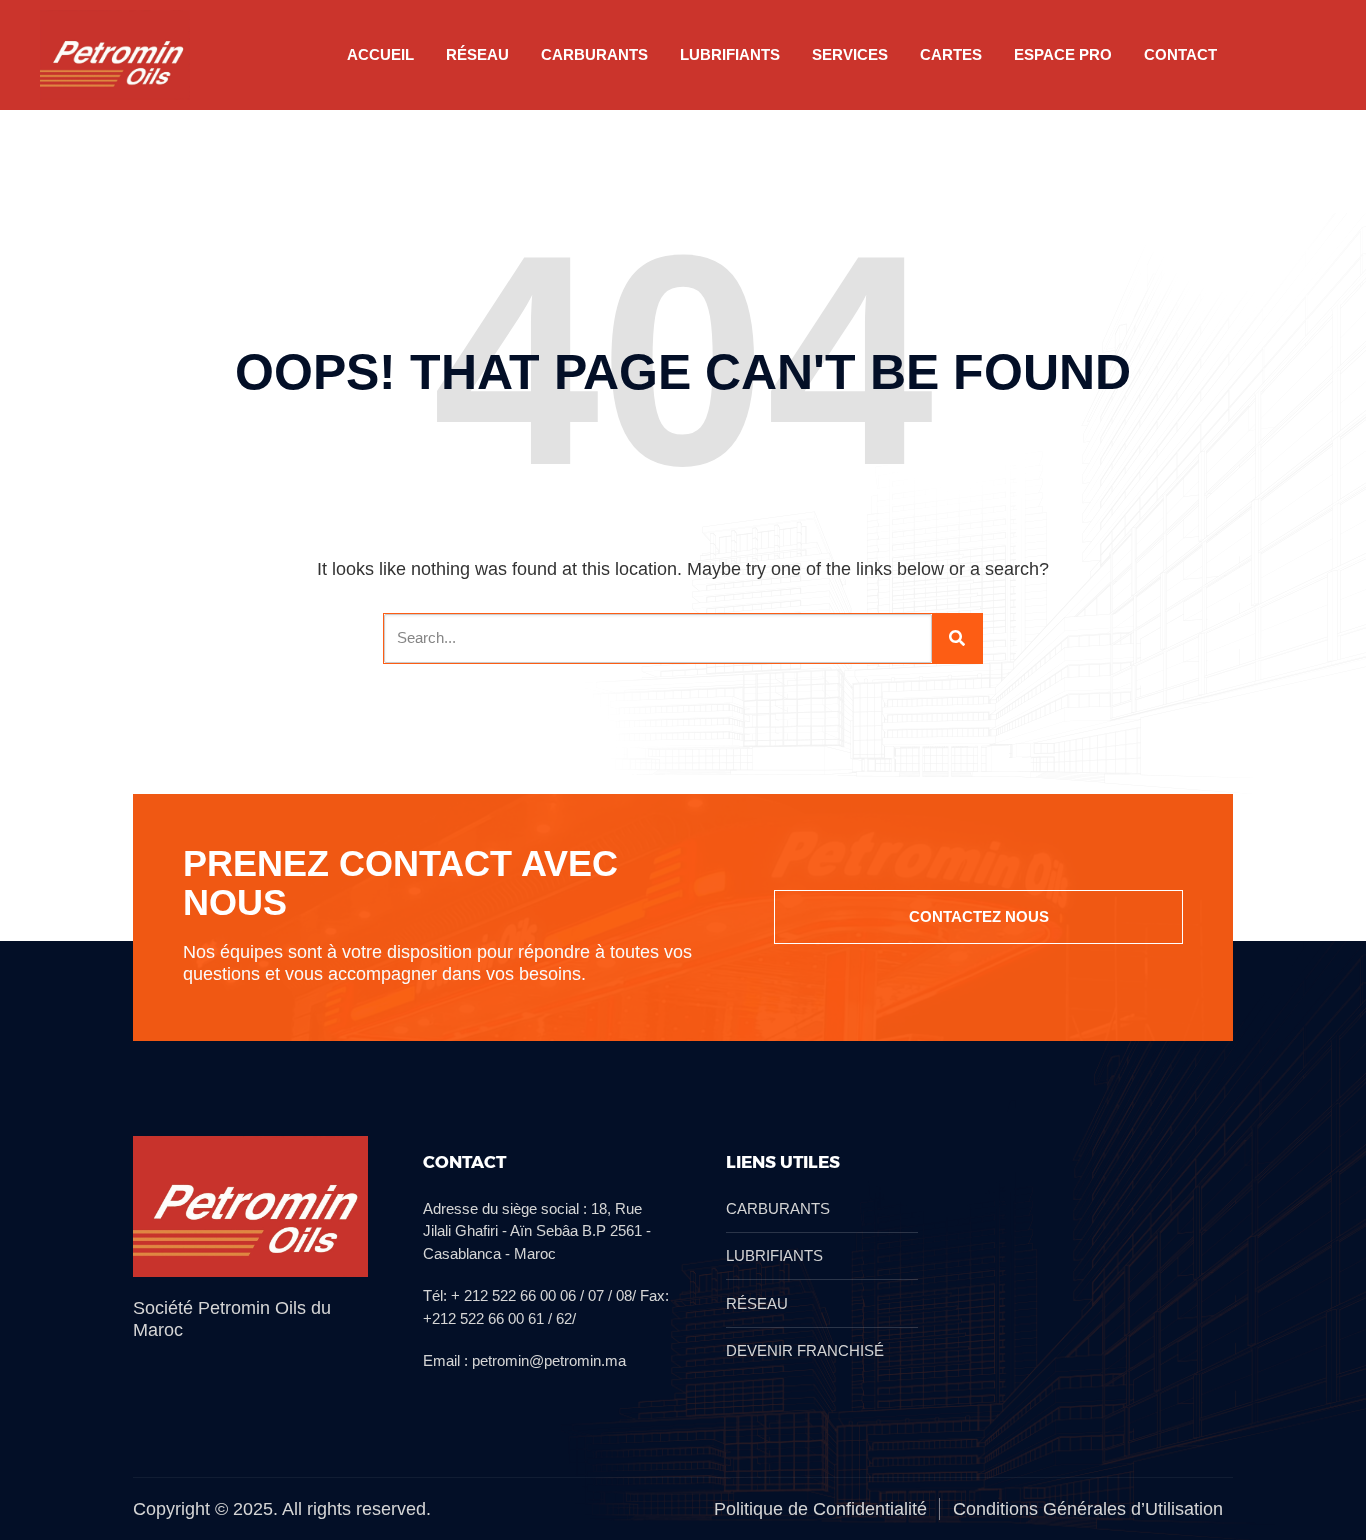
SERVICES (850, 54)
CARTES (951, 54)
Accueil (380, 54)
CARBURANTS (594, 54)
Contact (1180, 54)
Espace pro (1063, 54)
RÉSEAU (477, 54)
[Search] (957, 638)
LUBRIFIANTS (730, 54)
